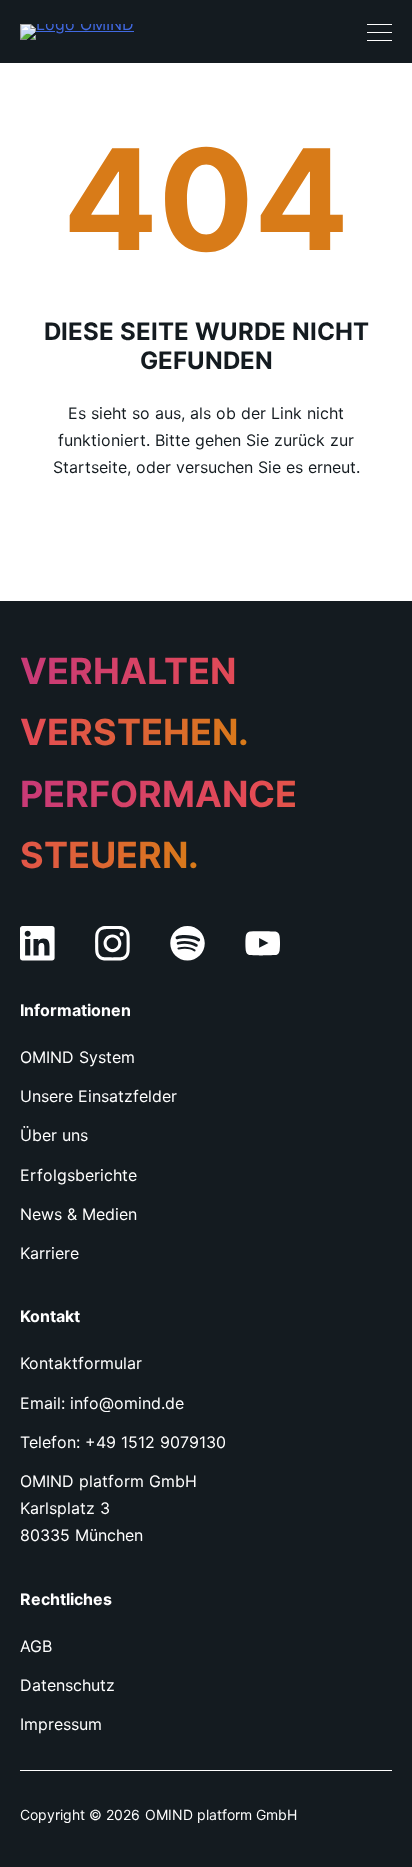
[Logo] (77, 32)
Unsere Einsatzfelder (98, 1096)
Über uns (54, 1135)
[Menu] (379, 32)
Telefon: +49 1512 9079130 (123, 1442)
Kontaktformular (81, 1363)
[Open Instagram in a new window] (112, 943)
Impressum (61, 1724)
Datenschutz (67, 1685)
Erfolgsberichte (78, 1175)
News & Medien (78, 1214)
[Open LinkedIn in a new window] (37, 943)
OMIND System (77, 1057)
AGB (36, 1646)
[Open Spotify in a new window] (187, 943)
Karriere (49, 1253)
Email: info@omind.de (102, 1403)
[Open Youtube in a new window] (262, 943)
